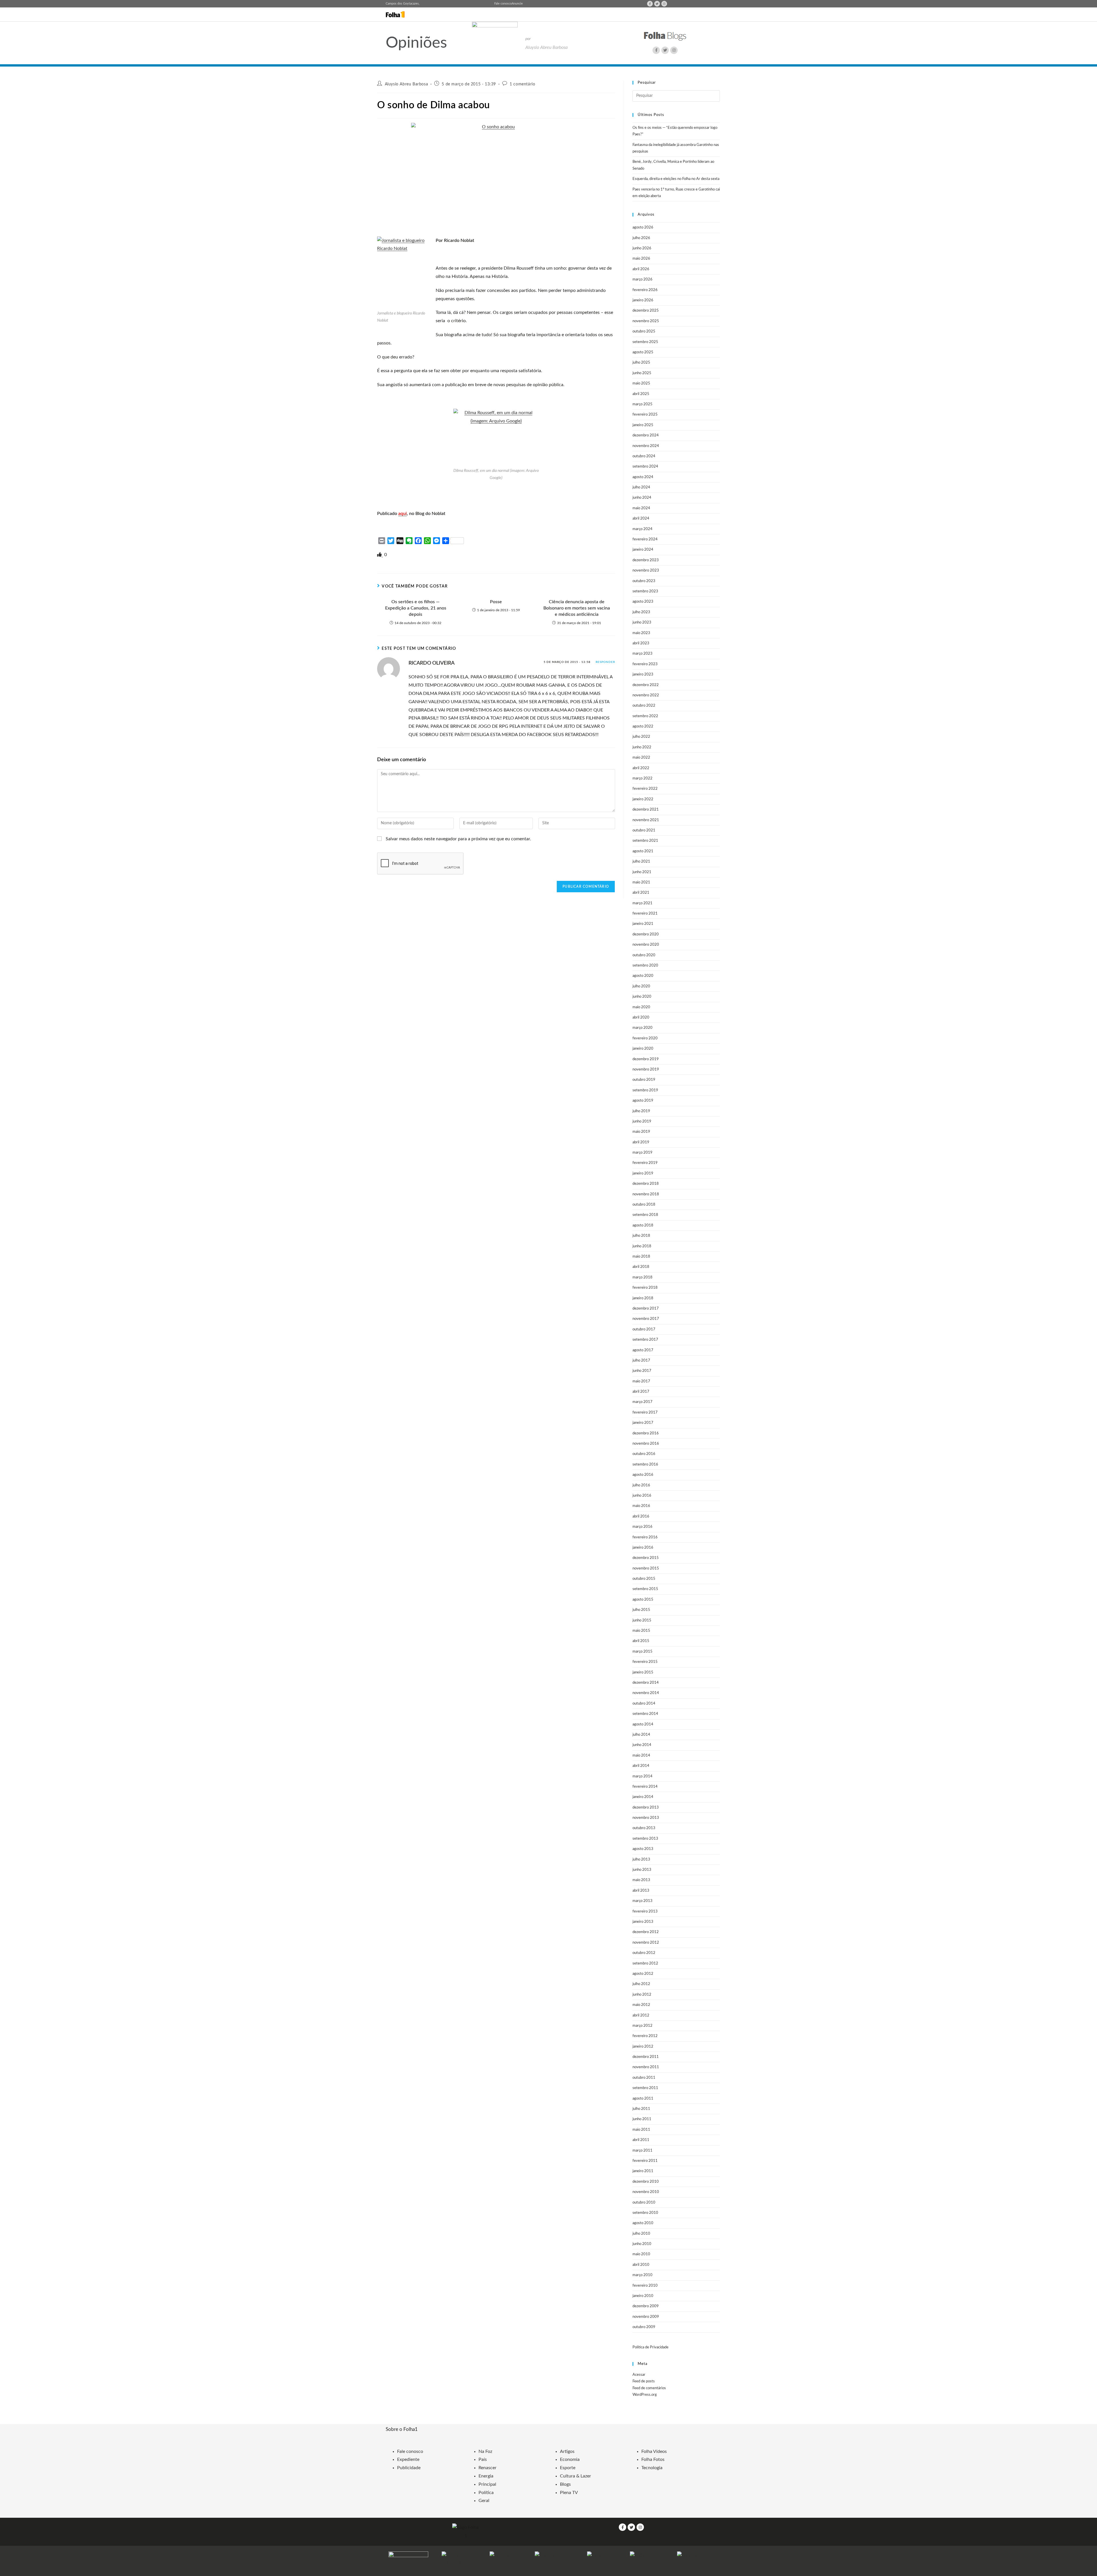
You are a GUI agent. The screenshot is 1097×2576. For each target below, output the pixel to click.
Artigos (567, 2451)
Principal (487, 2484)
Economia (570, 2459)
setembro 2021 (645, 841)
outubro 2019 (644, 1080)
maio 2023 (641, 633)
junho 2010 (642, 2244)
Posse (496, 602)
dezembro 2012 (646, 1932)
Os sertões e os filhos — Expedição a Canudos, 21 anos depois (416, 608)
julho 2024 (641, 487)
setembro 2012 (645, 1963)
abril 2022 (641, 768)
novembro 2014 (646, 1693)
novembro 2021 (646, 820)
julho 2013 (641, 1860)
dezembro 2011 (646, 2057)
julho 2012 (641, 1984)
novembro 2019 (646, 1070)
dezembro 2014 (646, 1683)
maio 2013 (641, 1880)
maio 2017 (641, 1381)
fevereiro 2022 (645, 789)
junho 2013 (642, 1870)
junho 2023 (642, 623)
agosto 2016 (643, 1475)
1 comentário (522, 84)
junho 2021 (642, 872)
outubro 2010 (644, 2203)
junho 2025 (642, 373)
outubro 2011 (644, 2078)
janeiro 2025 (643, 425)
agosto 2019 (643, 1101)
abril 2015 (641, 1641)
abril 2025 (641, 394)
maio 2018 (641, 1257)
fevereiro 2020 (645, 1038)
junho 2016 (642, 1496)
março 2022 (642, 778)
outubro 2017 (644, 1329)
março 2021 (642, 903)
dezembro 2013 (646, 1808)
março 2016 (642, 1527)
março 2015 (642, 1652)
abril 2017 (641, 1392)
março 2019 (642, 1153)
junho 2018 (642, 1246)
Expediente (408, 2459)
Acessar (639, 2375)
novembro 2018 (646, 1194)
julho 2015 (641, 1610)
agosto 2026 (643, 227)
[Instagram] (664, 4)
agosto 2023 (643, 602)
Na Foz (485, 2451)
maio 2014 (641, 1756)
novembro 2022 (646, 695)
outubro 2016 (644, 1454)
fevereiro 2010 (645, 2286)
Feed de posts (644, 2381)
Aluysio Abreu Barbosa (407, 84)
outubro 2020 (644, 955)
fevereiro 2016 (645, 1537)
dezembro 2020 (646, 934)
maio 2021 (641, 882)
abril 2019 (641, 1142)
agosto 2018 (643, 1225)
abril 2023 (641, 643)
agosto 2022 (643, 726)
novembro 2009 (646, 2317)
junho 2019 (642, 1121)
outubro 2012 (644, 1953)
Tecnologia (652, 2468)
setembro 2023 (645, 591)
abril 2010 (641, 2265)
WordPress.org (645, 2395)
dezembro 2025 (646, 311)
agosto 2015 (643, 1600)
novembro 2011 (646, 2067)
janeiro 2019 (643, 1173)
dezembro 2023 (646, 560)
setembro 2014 (645, 1714)
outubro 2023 (644, 581)
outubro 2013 (644, 1828)
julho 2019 (641, 1111)
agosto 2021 (643, 851)
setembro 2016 (645, 1465)
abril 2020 (641, 1018)
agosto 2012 (643, 1974)
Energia (486, 2476)
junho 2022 (642, 747)
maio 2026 (641, 259)
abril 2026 (641, 269)
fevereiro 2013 (645, 1912)
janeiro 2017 (643, 1423)
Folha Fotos (653, 2459)
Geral (484, 2501)
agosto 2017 (643, 1350)
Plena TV (569, 2493)
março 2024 (642, 529)
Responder (605, 662)
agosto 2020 (643, 976)
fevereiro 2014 (645, 1787)
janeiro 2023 (643, 674)
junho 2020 (642, 997)
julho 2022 (641, 737)
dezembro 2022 (646, 685)
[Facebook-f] (650, 4)
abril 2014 (641, 1766)
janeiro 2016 (643, 1548)
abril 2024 (641, 519)
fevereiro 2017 (645, 1413)
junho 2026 (642, 248)
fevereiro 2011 (645, 2161)
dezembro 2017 (646, 1309)
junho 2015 (642, 1620)
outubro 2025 (644, 331)
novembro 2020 (646, 945)
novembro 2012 (646, 1943)
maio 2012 (641, 2005)
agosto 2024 (643, 477)
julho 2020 (641, 986)
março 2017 (642, 1402)
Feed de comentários (649, 2388)
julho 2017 (641, 1361)
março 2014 (642, 1776)
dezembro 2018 (646, 1184)
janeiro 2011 (643, 2171)
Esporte (568, 2468)
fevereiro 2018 (645, 1288)
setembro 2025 (645, 342)
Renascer (488, 2468)
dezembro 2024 (646, 435)
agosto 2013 (643, 1849)
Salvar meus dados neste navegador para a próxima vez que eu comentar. (458, 839)
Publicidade (409, 2468)
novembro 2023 (646, 571)
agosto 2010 (643, 2223)
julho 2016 (641, 1485)
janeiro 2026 (643, 300)
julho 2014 (641, 1735)
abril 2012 (641, 2015)
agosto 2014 (643, 1724)
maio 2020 (641, 1007)
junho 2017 (642, 1371)
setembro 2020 (645, 966)
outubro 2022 (644, 706)
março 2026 (642, 279)
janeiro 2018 (643, 1298)
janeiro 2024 (643, 550)
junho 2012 (642, 1995)
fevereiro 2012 (645, 2036)
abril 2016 (641, 1516)
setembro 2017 (645, 1340)
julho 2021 (641, 862)
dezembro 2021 (646, 810)
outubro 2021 (644, 830)
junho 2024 (642, 498)
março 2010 (642, 2275)
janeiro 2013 (643, 1922)
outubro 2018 (644, 1205)
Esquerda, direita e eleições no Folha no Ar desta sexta (676, 179)
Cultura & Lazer (575, 2476)
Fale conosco (503, 4)
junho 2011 (642, 2119)
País (483, 2459)
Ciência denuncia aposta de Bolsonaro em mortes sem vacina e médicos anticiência (577, 608)
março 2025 (642, 404)
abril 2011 (641, 2140)
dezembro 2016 (646, 1433)
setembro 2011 (645, 2088)
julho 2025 (641, 363)
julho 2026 (641, 238)
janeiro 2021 (643, 924)
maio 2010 (641, 2254)
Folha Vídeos (654, 2451)
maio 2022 (641, 758)
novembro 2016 (646, 1444)
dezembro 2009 (646, 2306)
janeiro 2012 (643, 2047)
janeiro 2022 (643, 799)
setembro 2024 (645, 467)
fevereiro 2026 (645, 290)
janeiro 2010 (643, 2296)
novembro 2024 (646, 446)
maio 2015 (641, 1631)
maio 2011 (641, 2130)
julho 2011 (641, 2109)
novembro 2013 (646, 1818)
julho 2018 (641, 1236)
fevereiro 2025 (645, 415)
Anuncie (517, 4)
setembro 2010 (645, 2213)
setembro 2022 (645, 716)
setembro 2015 (645, 1589)
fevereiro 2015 (645, 1662)
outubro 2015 (644, 1579)
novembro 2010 (646, 2192)
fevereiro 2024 (645, 539)
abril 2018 (641, 1267)
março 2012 (642, 2026)
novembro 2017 (646, 1319)
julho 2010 (641, 2234)
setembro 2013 (645, 1839)
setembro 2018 (645, 1215)
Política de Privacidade (650, 2347)
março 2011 (642, 2151)
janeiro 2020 (643, 1049)
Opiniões (416, 43)
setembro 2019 (645, 1090)
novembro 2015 (646, 1568)
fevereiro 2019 (645, 1163)
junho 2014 (642, 1745)
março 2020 (642, 1028)
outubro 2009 (644, 2327)
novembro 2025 (646, 321)
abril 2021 (641, 893)
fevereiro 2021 (645, 914)
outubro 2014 (644, 1704)
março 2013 (642, 1901)
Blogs (565, 2484)
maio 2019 (641, 1132)
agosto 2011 (643, 2099)
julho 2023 (641, 612)
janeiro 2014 (643, 1797)
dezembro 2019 (646, 1059)
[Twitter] (657, 4)
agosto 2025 (643, 352)
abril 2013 (641, 1891)
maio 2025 (641, 383)
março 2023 (642, 654)
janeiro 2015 (643, 1672)
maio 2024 (641, 508)
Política (486, 2493)
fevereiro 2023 (645, 664)
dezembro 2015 (646, 1558)
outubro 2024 (644, 456)
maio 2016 (641, 1506)
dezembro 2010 (646, 2182)
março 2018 (642, 1277)
